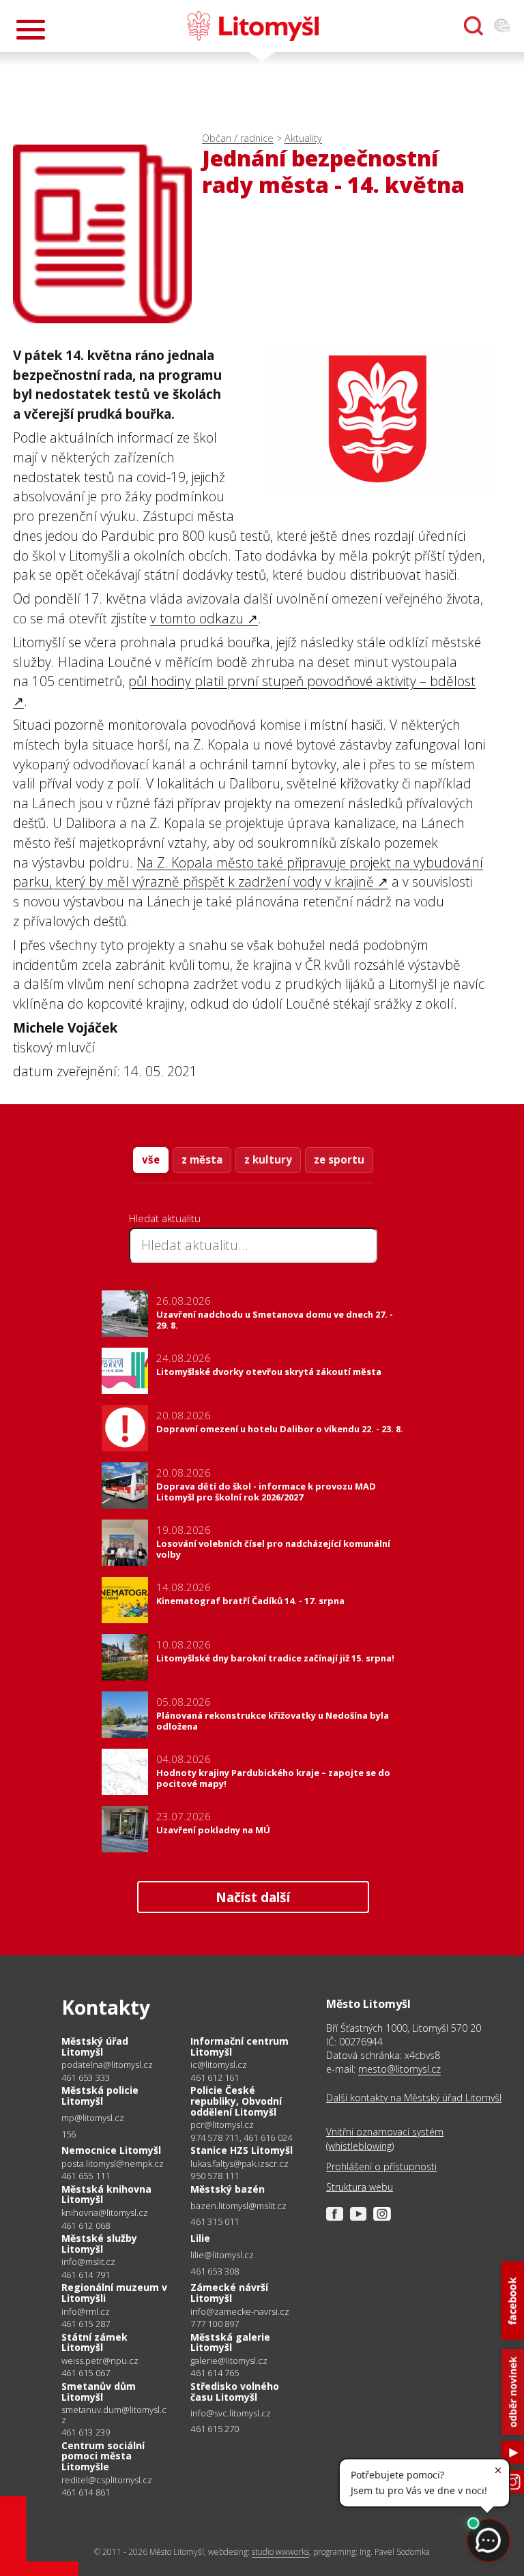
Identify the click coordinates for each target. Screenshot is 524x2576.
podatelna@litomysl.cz (107, 2065)
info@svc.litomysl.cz (231, 2413)
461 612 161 (215, 2077)
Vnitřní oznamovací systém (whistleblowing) (385, 2138)
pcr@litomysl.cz (222, 2125)
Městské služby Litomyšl (99, 2244)
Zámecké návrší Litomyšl (229, 2293)
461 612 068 (86, 2225)
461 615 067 (86, 2373)
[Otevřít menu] (31, 30)
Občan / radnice (238, 138)
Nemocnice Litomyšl (111, 2150)
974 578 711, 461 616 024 (241, 2137)
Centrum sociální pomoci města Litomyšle (103, 2456)
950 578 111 (215, 2176)
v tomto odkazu (197, 618)
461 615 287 (86, 2324)
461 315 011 (215, 2221)
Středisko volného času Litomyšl (235, 2392)
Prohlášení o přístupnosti (381, 2166)
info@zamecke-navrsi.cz (240, 2312)
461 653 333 (86, 2077)
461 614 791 (86, 2275)
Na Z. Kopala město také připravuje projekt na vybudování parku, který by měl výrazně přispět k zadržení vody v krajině (248, 872)
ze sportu (339, 1159)
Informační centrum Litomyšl (239, 2046)
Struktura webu (360, 2187)
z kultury (268, 1159)
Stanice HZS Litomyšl (242, 2150)
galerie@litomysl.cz (229, 2361)
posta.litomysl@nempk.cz (113, 2164)
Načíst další (253, 1897)
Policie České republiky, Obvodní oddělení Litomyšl (236, 2101)
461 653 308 (215, 2271)
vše (151, 1159)
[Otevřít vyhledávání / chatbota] (474, 26)
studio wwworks (280, 2552)
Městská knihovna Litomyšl (106, 2194)
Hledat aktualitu (165, 1218)
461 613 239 (86, 2432)
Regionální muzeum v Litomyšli (114, 2293)
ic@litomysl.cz (219, 2065)
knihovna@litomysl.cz (105, 2213)
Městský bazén (228, 2189)
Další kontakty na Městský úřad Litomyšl (414, 2098)
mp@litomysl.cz (93, 2118)
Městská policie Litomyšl (100, 2096)
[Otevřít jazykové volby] (502, 26)
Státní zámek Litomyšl (94, 2342)
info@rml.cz (86, 2312)
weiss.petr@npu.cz (100, 2361)
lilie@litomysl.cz (222, 2255)
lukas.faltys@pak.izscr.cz (239, 2164)
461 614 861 (86, 2492)
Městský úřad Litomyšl (95, 2046)
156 (69, 2134)
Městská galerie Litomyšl (230, 2342)
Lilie (200, 2238)
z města (202, 1159)
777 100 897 (215, 2324)
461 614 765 (215, 2373)
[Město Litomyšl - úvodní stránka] (253, 26)
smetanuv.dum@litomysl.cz (114, 2415)
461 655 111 (86, 2176)
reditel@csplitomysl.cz (107, 2480)
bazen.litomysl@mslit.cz (238, 2206)
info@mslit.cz (88, 2262)
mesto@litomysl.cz (399, 2069)
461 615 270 (215, 2429)
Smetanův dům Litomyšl (99, 2392)
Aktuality (303, 138)
